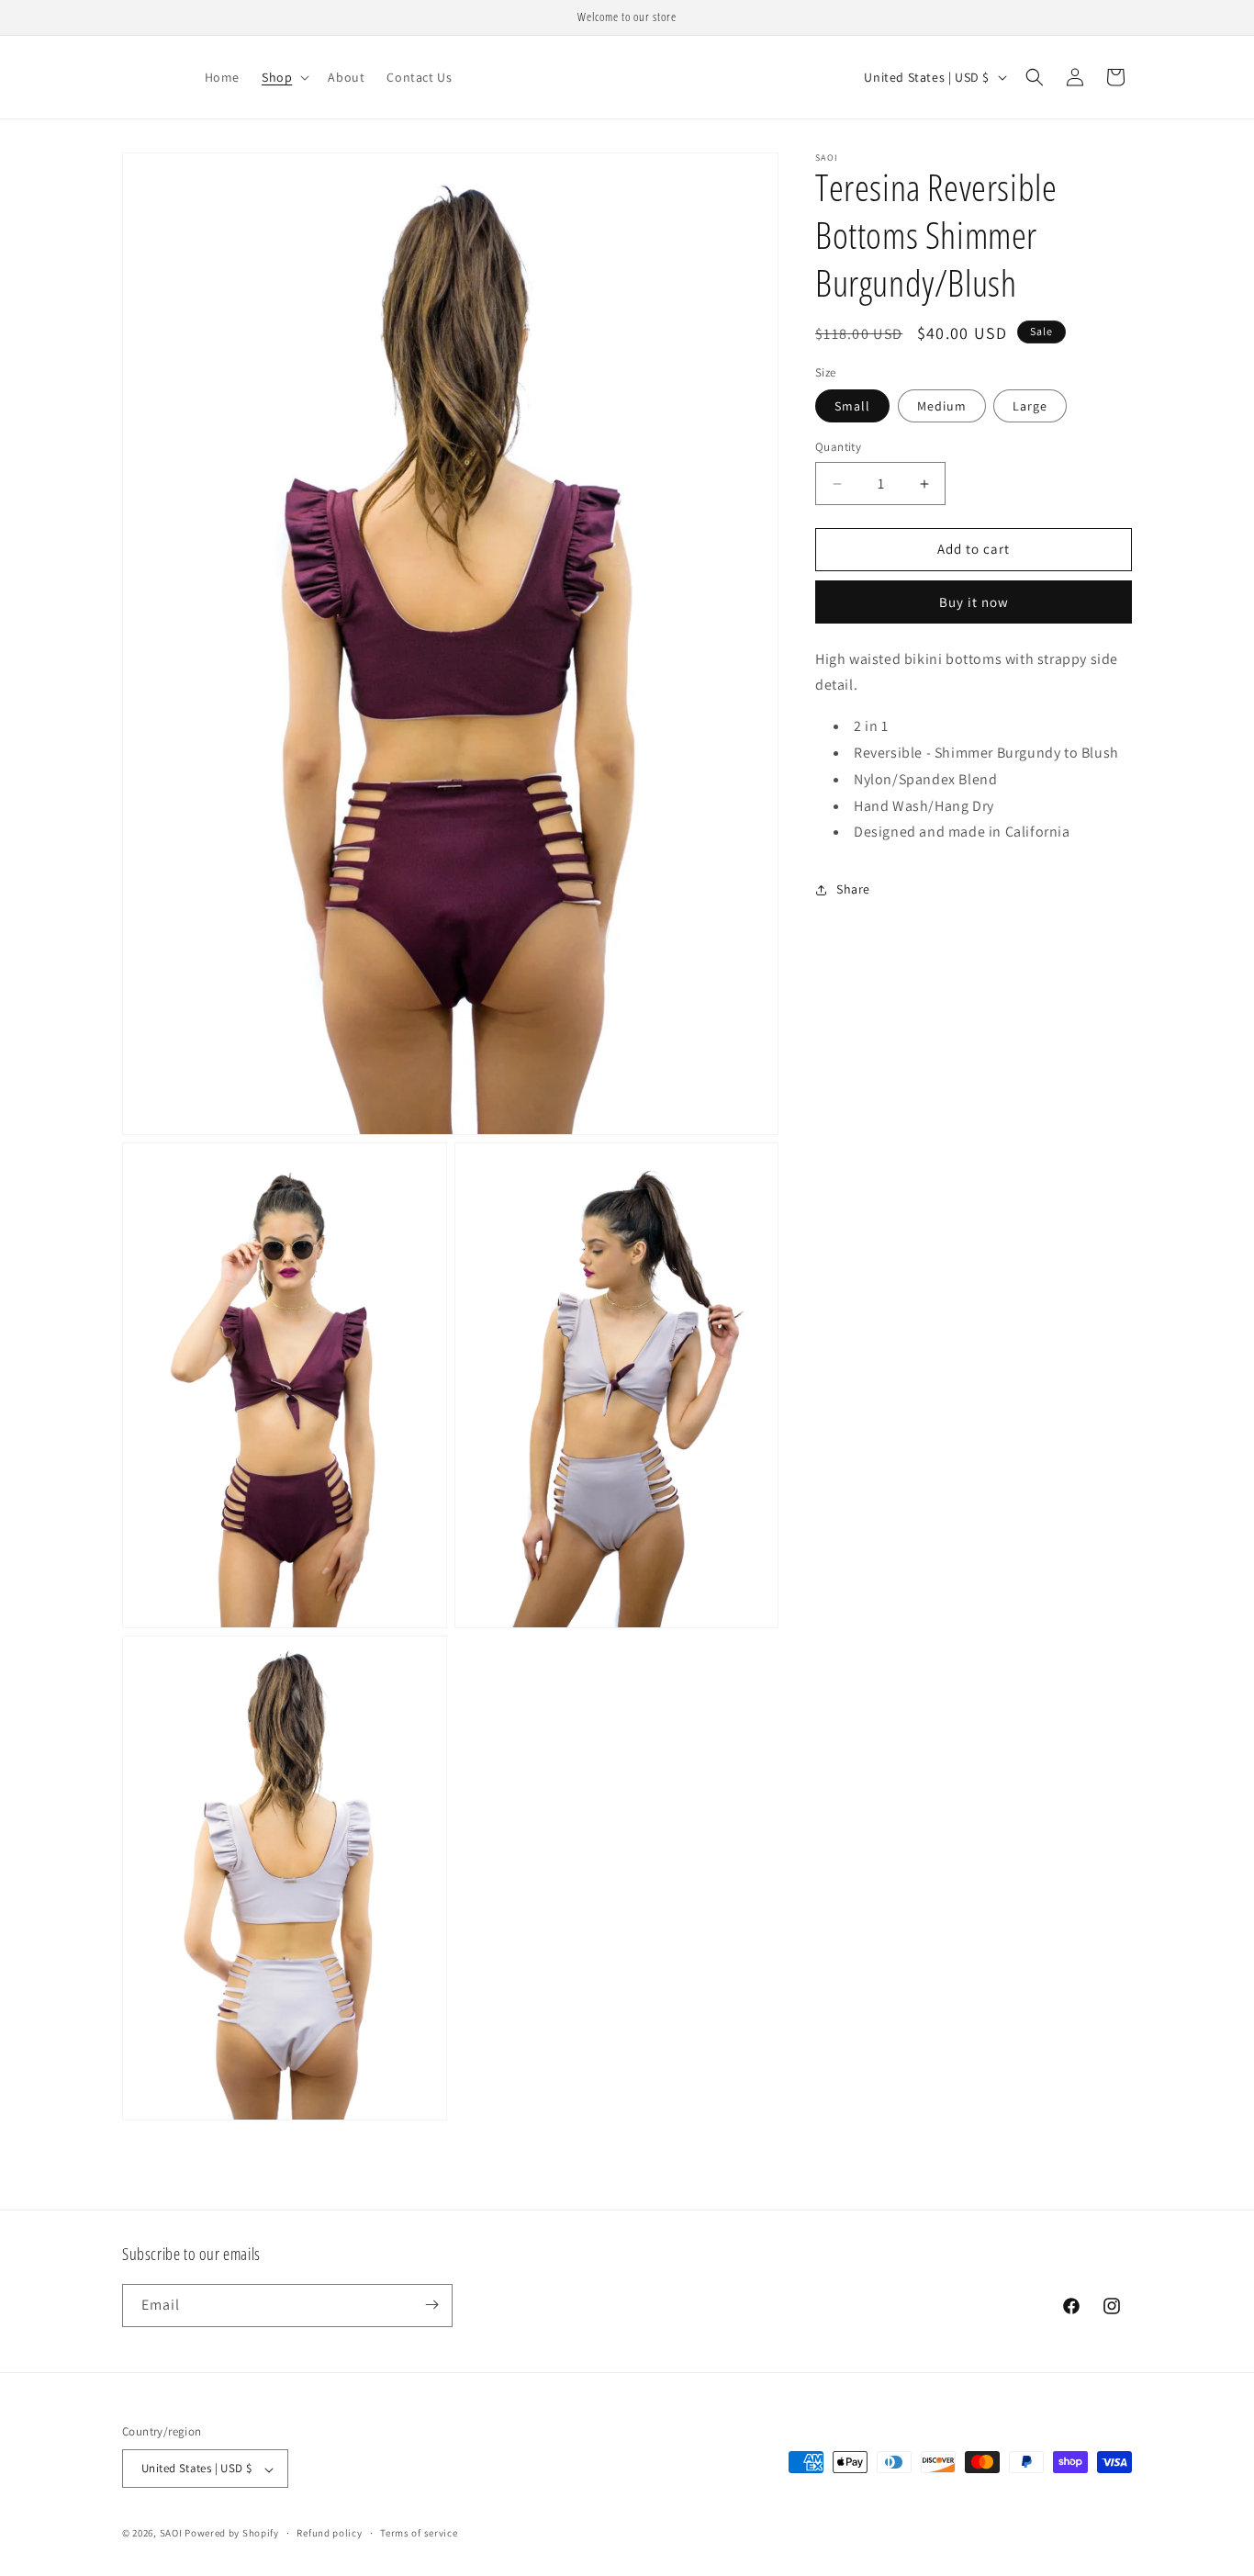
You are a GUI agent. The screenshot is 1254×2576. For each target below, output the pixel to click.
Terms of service (419, 2533)
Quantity (838, 448)
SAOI (173, 2534)
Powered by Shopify (232, 2534)
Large (1030, 407)
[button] (284, 77)
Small (852, 407)
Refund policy (329, 2533)
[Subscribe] (431, 2305)
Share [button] (853, 889)
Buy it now (974, 602)
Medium (942, 407)
